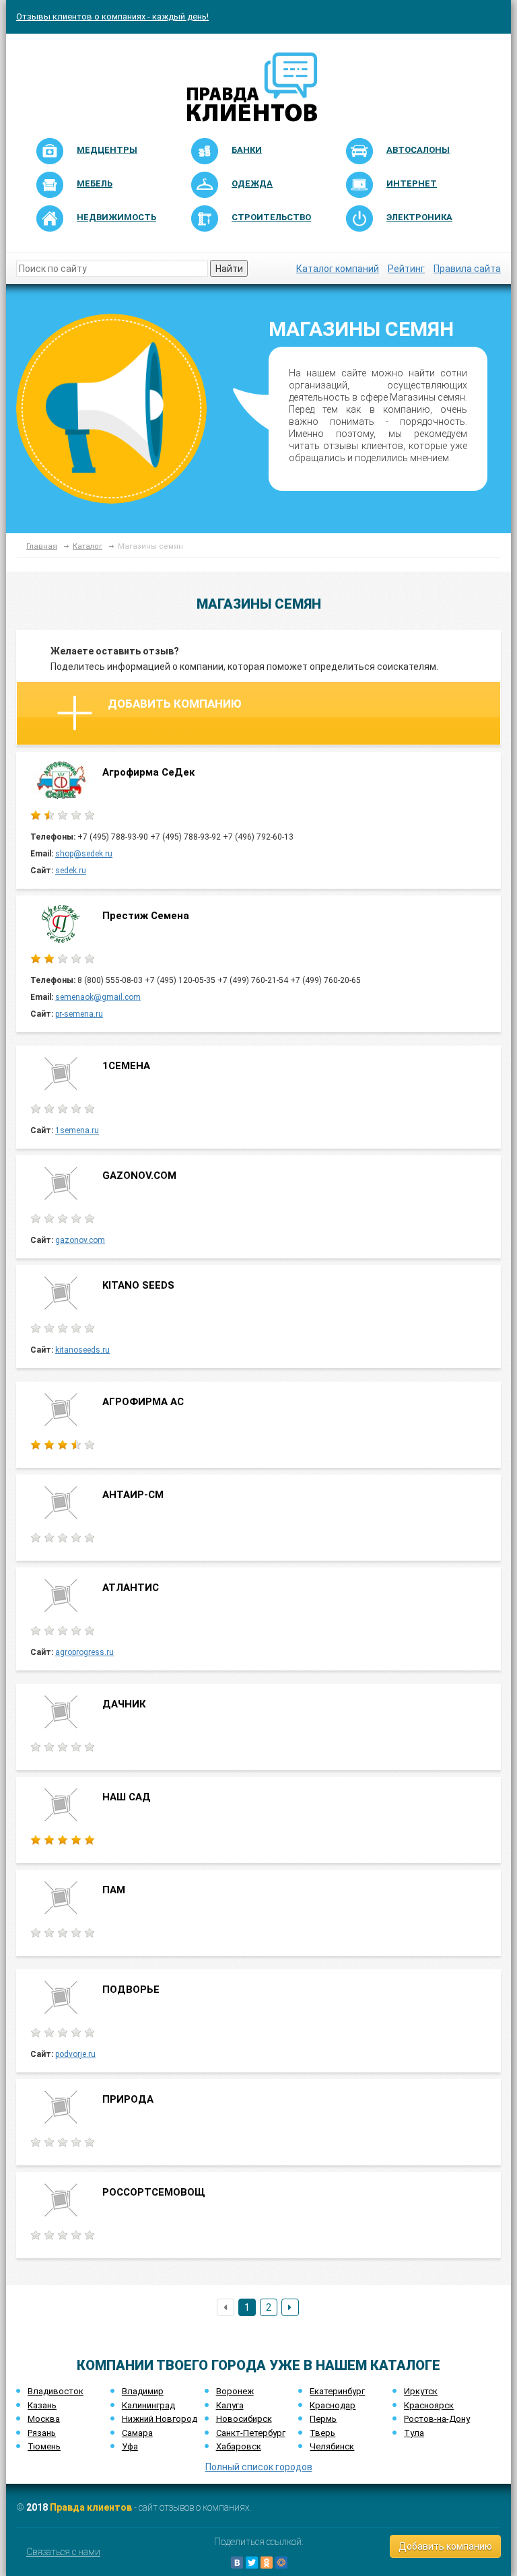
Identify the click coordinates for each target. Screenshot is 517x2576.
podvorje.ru (75, 2054)
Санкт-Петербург (251, 2433)
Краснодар (333, 2405)
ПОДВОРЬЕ (131, 1990)
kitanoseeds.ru (82, 1350)
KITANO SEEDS (138, 1285)
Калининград (148, 2405)
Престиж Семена (146, 916)
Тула (414, 2433)
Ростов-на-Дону (437, 2419)
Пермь (323, 2419)
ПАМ (114, 1890)
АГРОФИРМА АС (143, 1402)
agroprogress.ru (84, 1652)
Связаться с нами (63, 2552)
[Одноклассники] (267, 2563)
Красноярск (429, 2405)
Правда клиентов (91, 2507)
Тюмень (44, 2446)
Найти (229, 269)
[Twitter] (252, 2563)
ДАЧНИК (124, 1704)
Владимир (143, 2391)
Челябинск (332, 2446)
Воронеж (235, 2391)
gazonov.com (80, 1240)
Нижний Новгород (160, 2419)
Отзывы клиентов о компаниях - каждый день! (112, 16)
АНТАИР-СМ (133, 1495)
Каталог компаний (338, 269)
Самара (137, 2433)
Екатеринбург (337, 2391)
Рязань (42, 2433)
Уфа (130, 2446)
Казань (42, 2405)
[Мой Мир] (281, 2563)
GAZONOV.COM (139, 1176)
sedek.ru (71, 871)
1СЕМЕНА (126, 1066)
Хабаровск (239, 2446)
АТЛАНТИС (131, 1588)
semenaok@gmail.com (98, 997)
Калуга (230, 2405)
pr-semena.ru (79, 1014)
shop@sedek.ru (84, 854)
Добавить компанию (175, 704)
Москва (44, 2419)
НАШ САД (127, 1797)
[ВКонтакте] (237, 2563)
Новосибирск (244, 2419)
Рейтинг (406, 269)
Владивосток (56, 2391)
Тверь (322, 2433)
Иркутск (421, 2391)
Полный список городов (259, 2467)
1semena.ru (77, 1130)
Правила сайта (467, 269)
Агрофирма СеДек (148, 772)
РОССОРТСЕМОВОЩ (154, 2192)
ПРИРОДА (128, 2099)
